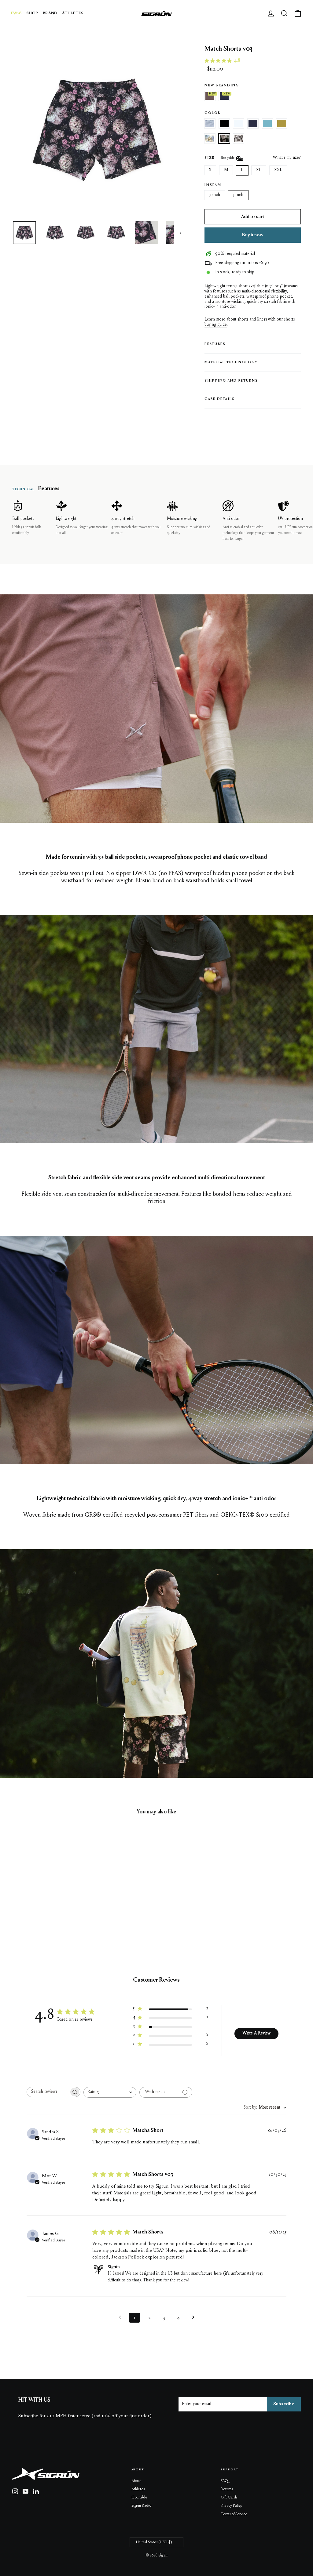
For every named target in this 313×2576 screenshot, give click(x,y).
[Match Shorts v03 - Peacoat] (54, 1902)
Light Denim (210, 123)
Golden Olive (282, 123)
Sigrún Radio (141, 2506)
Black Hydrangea (224, 138)
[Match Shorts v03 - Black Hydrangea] (39, 1908)
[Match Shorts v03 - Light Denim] (31, 1902)
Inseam (213, 185)
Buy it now (253, 235)
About (136, 2481)
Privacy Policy (232, 2506)
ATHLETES (73, 13)
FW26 (16, 13)
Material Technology (231, 363)
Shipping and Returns (231, 381)
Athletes (138, 2489)
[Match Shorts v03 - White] (47, 1902)
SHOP (32, 13)
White (239, 123)
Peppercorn (210, 96)
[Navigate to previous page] (120, 2318)
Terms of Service (234, 2514)
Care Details (220, 399)
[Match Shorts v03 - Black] (39, 1902)
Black (224, 123)
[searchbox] (48, 2092)
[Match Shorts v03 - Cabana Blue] (16, 1908)
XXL (278, 170)
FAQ (224, 2481)
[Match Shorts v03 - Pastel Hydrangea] (31, 1908)
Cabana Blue (267, 123)
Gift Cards (229, 2497)
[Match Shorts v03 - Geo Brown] (47, 1908)
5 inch (238, 195)
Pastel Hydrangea (210, 138)
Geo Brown (239, 138)
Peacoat (253, 123)
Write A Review (256, 2034)
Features (215, 344)
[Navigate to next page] (193, 2318)
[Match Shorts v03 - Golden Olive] (24, 1908)
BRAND (50, 13)
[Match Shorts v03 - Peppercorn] (16, 1902)
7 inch (215, 195)
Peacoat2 (224, 96)
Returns (227, 2489)
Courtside (139, 2497)
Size (220, 158)
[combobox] (110, 2092)
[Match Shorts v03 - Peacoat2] (24, 1902)
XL (259, 170)
